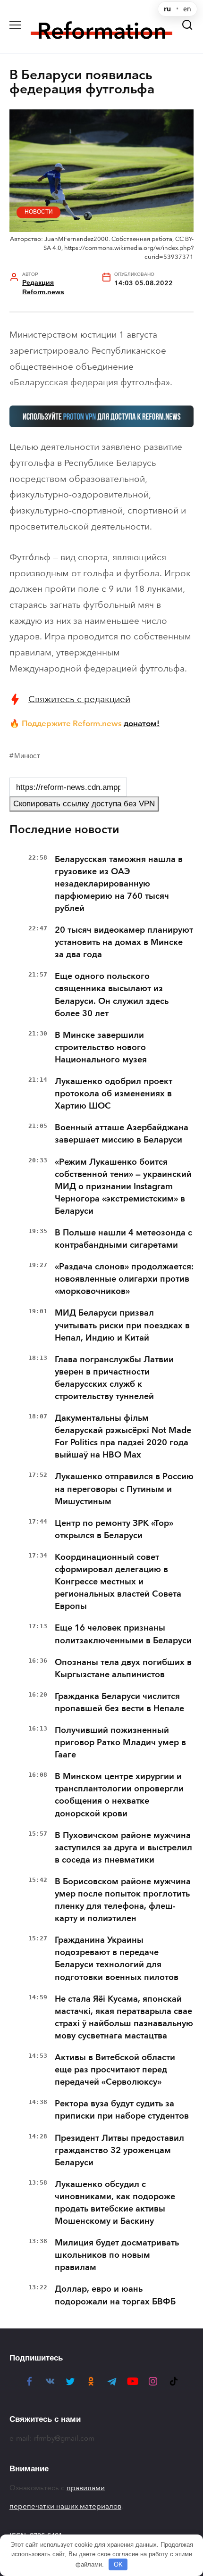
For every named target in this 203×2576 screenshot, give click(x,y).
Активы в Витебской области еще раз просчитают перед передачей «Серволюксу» (115, 2070)
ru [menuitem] (167, 9)
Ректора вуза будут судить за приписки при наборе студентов (122, 2110)
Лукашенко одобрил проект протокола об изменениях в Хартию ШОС (114, 1093)
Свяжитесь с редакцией (79, 699)
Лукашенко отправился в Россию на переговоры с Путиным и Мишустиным (124, 1489)
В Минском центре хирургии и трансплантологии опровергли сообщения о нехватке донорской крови (119, 1795)
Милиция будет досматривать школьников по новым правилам (117, 2255)
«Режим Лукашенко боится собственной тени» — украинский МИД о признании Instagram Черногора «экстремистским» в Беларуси (123, 1186)
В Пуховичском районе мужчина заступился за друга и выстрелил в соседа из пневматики (123, 1847)
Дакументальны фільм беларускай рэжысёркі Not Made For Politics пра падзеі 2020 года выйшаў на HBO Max (123, 1436)
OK (118, 2564)
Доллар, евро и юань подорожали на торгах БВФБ (115, 2295)
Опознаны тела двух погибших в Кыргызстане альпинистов (123, 1668)
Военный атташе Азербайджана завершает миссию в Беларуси (122, 1134)
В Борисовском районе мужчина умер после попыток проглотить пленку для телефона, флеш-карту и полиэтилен (123, 1900)
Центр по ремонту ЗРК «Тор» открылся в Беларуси (114, 1529)
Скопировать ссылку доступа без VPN (84, 804)
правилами (86, 2488)
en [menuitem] (187, 9)
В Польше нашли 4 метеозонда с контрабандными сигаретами (123, 1239)
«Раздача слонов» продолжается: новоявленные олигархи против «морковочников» (124, 1279)
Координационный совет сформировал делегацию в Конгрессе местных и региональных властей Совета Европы (118, 1582)
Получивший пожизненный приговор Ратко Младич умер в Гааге (120, 1742)
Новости (39, 212)
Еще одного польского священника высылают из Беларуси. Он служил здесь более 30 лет (112, 994)
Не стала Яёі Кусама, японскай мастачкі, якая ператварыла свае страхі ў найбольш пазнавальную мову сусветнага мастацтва (124, 2017)
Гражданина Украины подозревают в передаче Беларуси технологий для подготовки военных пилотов (117, 1958)
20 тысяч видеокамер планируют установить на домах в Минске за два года (124, 942)
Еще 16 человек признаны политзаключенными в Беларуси (123, 1634)
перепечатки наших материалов (65, 2506)
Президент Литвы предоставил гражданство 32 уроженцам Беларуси (119, 2150)
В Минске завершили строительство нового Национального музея (101, 1047)
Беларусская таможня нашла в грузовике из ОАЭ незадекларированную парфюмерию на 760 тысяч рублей (119, 884)
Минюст (27, 756)
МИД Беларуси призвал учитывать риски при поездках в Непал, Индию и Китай (122, 1325)
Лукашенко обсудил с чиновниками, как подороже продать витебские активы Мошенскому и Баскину (115, 2203)
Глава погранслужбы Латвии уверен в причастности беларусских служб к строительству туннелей (114, 1378)
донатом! (142, 723)
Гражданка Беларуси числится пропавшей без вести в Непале (119, 1702)
